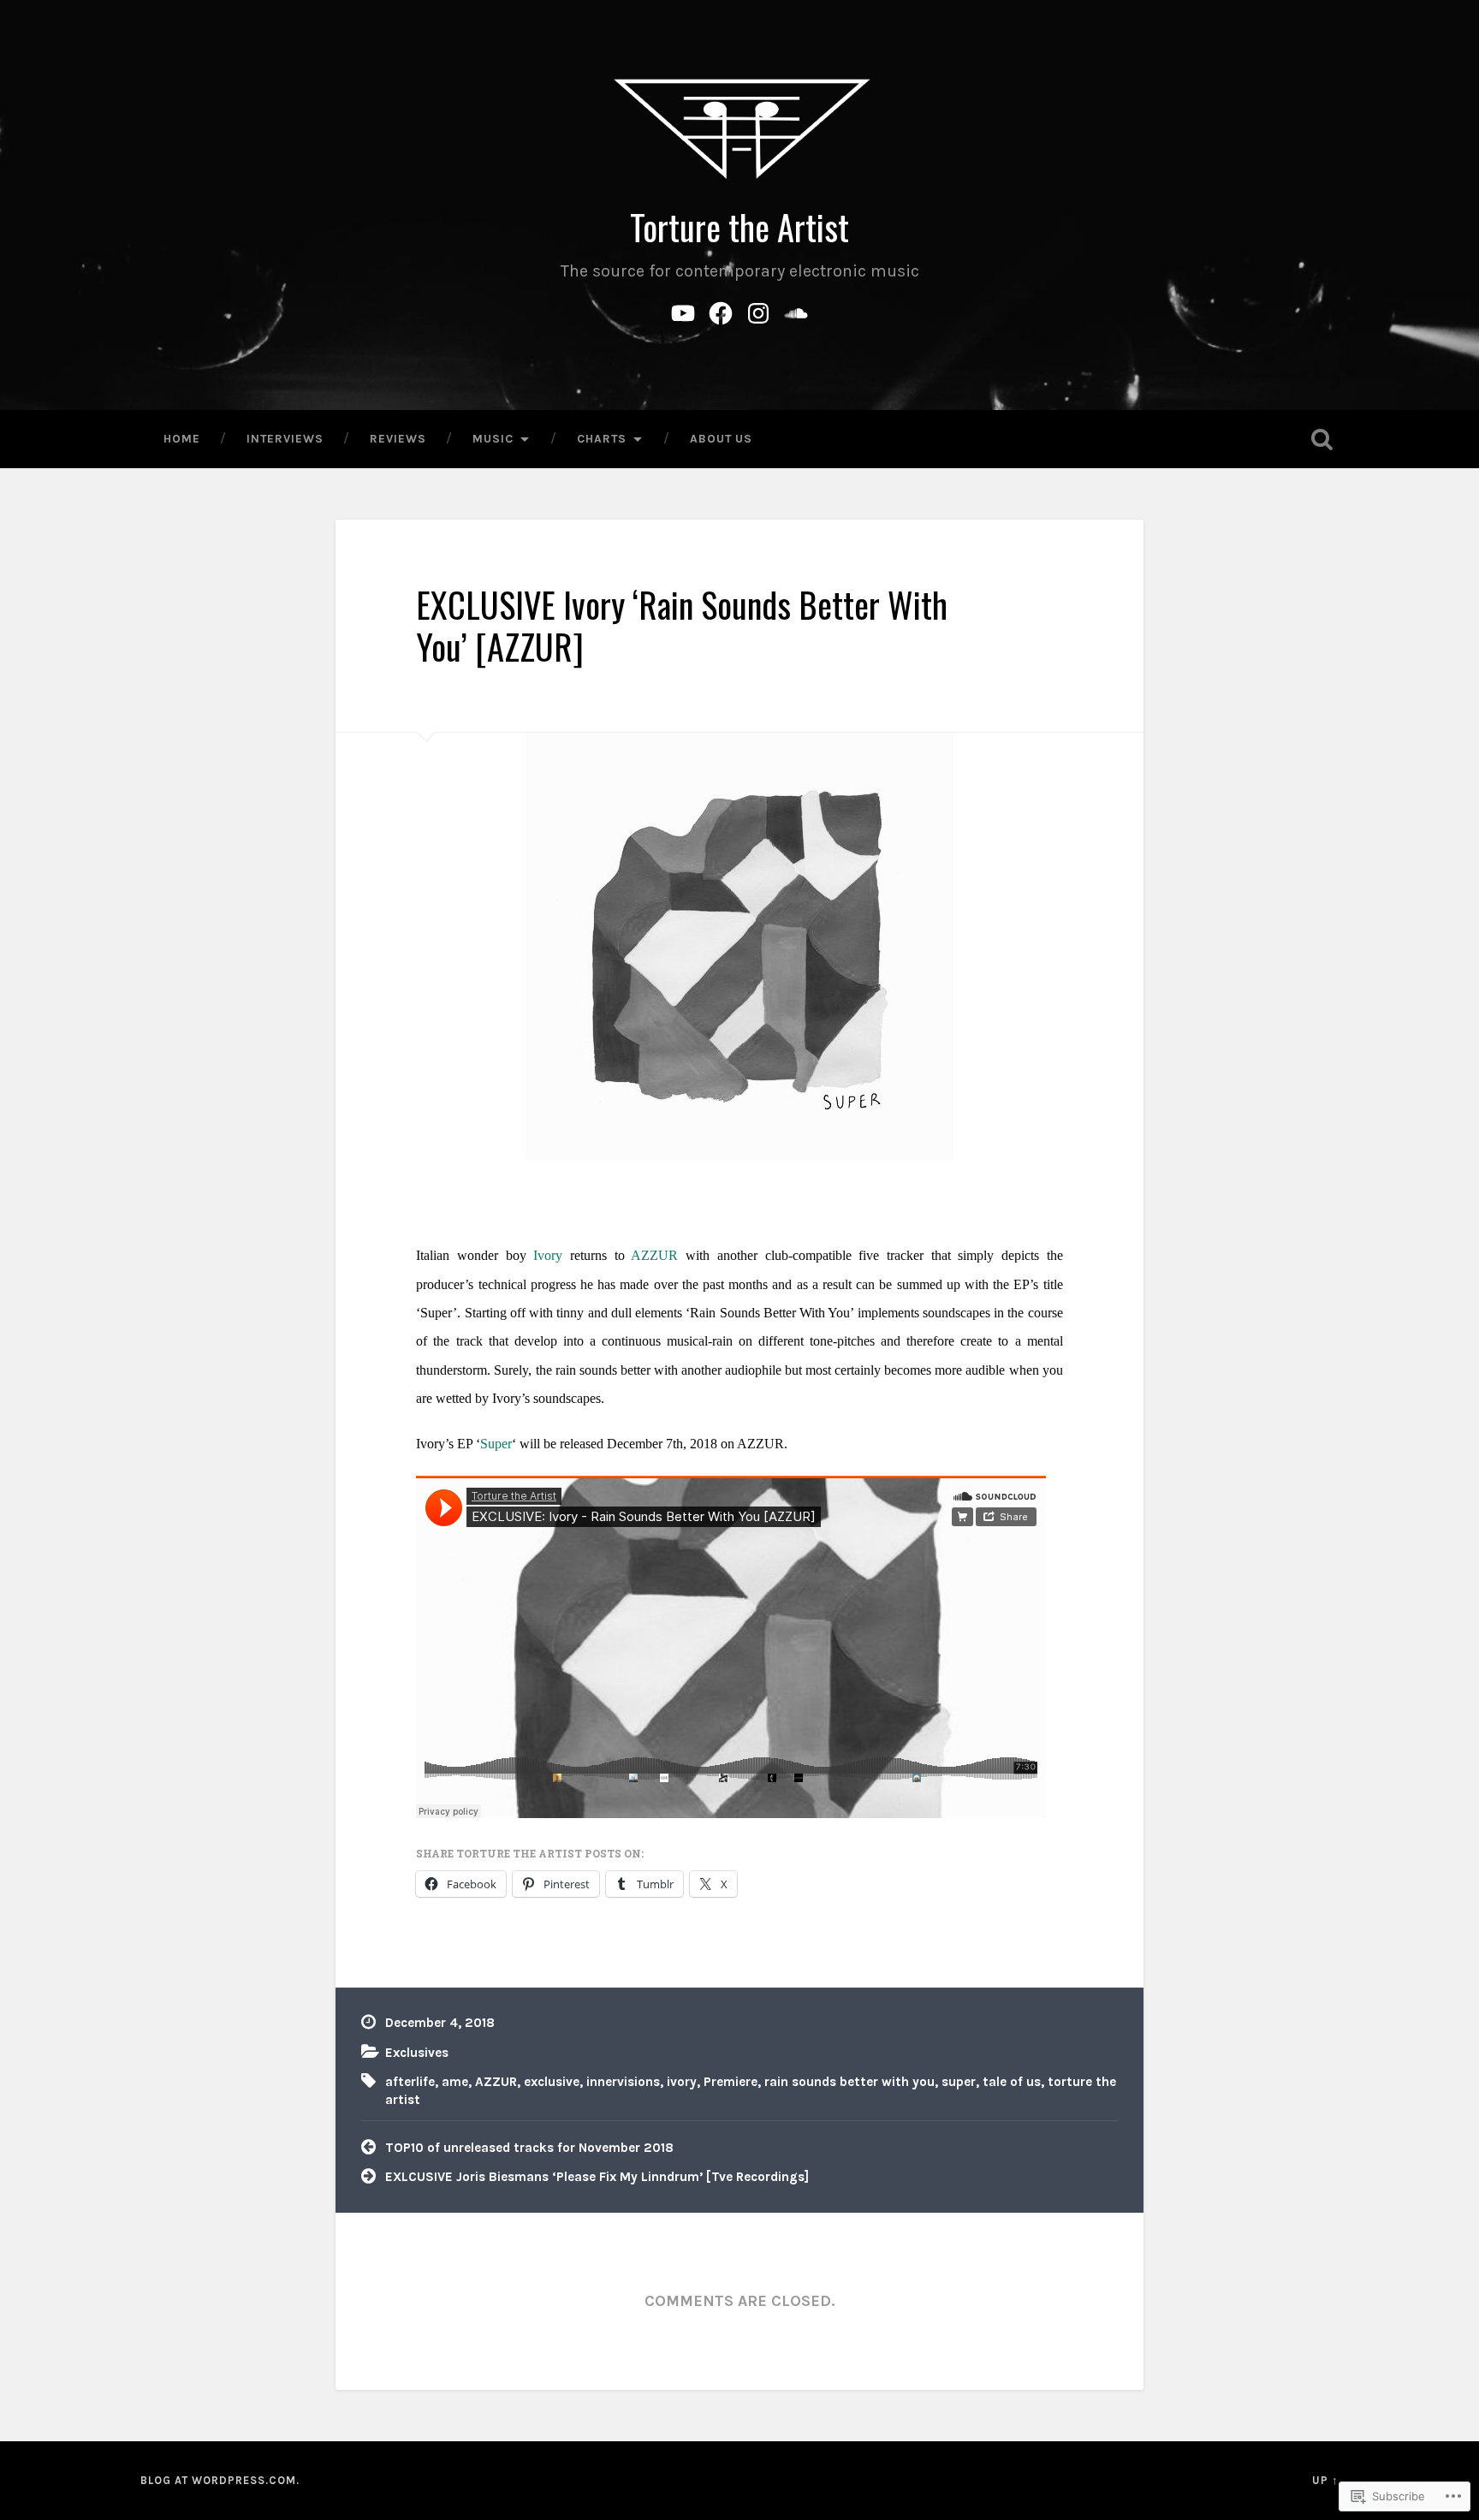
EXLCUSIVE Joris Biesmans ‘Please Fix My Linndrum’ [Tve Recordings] (597, 2177)
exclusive (552, 2082)
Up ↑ (1325, 2480)
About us (721, 438)
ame (455, 2082)
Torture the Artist (739, 227)
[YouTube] (683, 310)
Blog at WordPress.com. (220, 2480)
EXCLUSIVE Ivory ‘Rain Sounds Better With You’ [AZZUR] (682, 625)
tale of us (1012, 2082)
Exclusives (417, 2053)
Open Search (1322, 439)
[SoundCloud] (796, 310)
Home (182, 438)
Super (496, 1444)
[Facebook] (721, 310)
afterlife (410, 2082)
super (959, 2082)
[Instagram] (758, 310)
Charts (602, 438)
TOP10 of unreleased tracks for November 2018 (529, 2148)
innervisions (623, 2082)
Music (493, 438)
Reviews (398, 438)
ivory (682, 2082)
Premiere (731, 2082)
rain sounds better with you (849, 2082)
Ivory (548, 1255)
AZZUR (654, 1255)
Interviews (285, 438)
